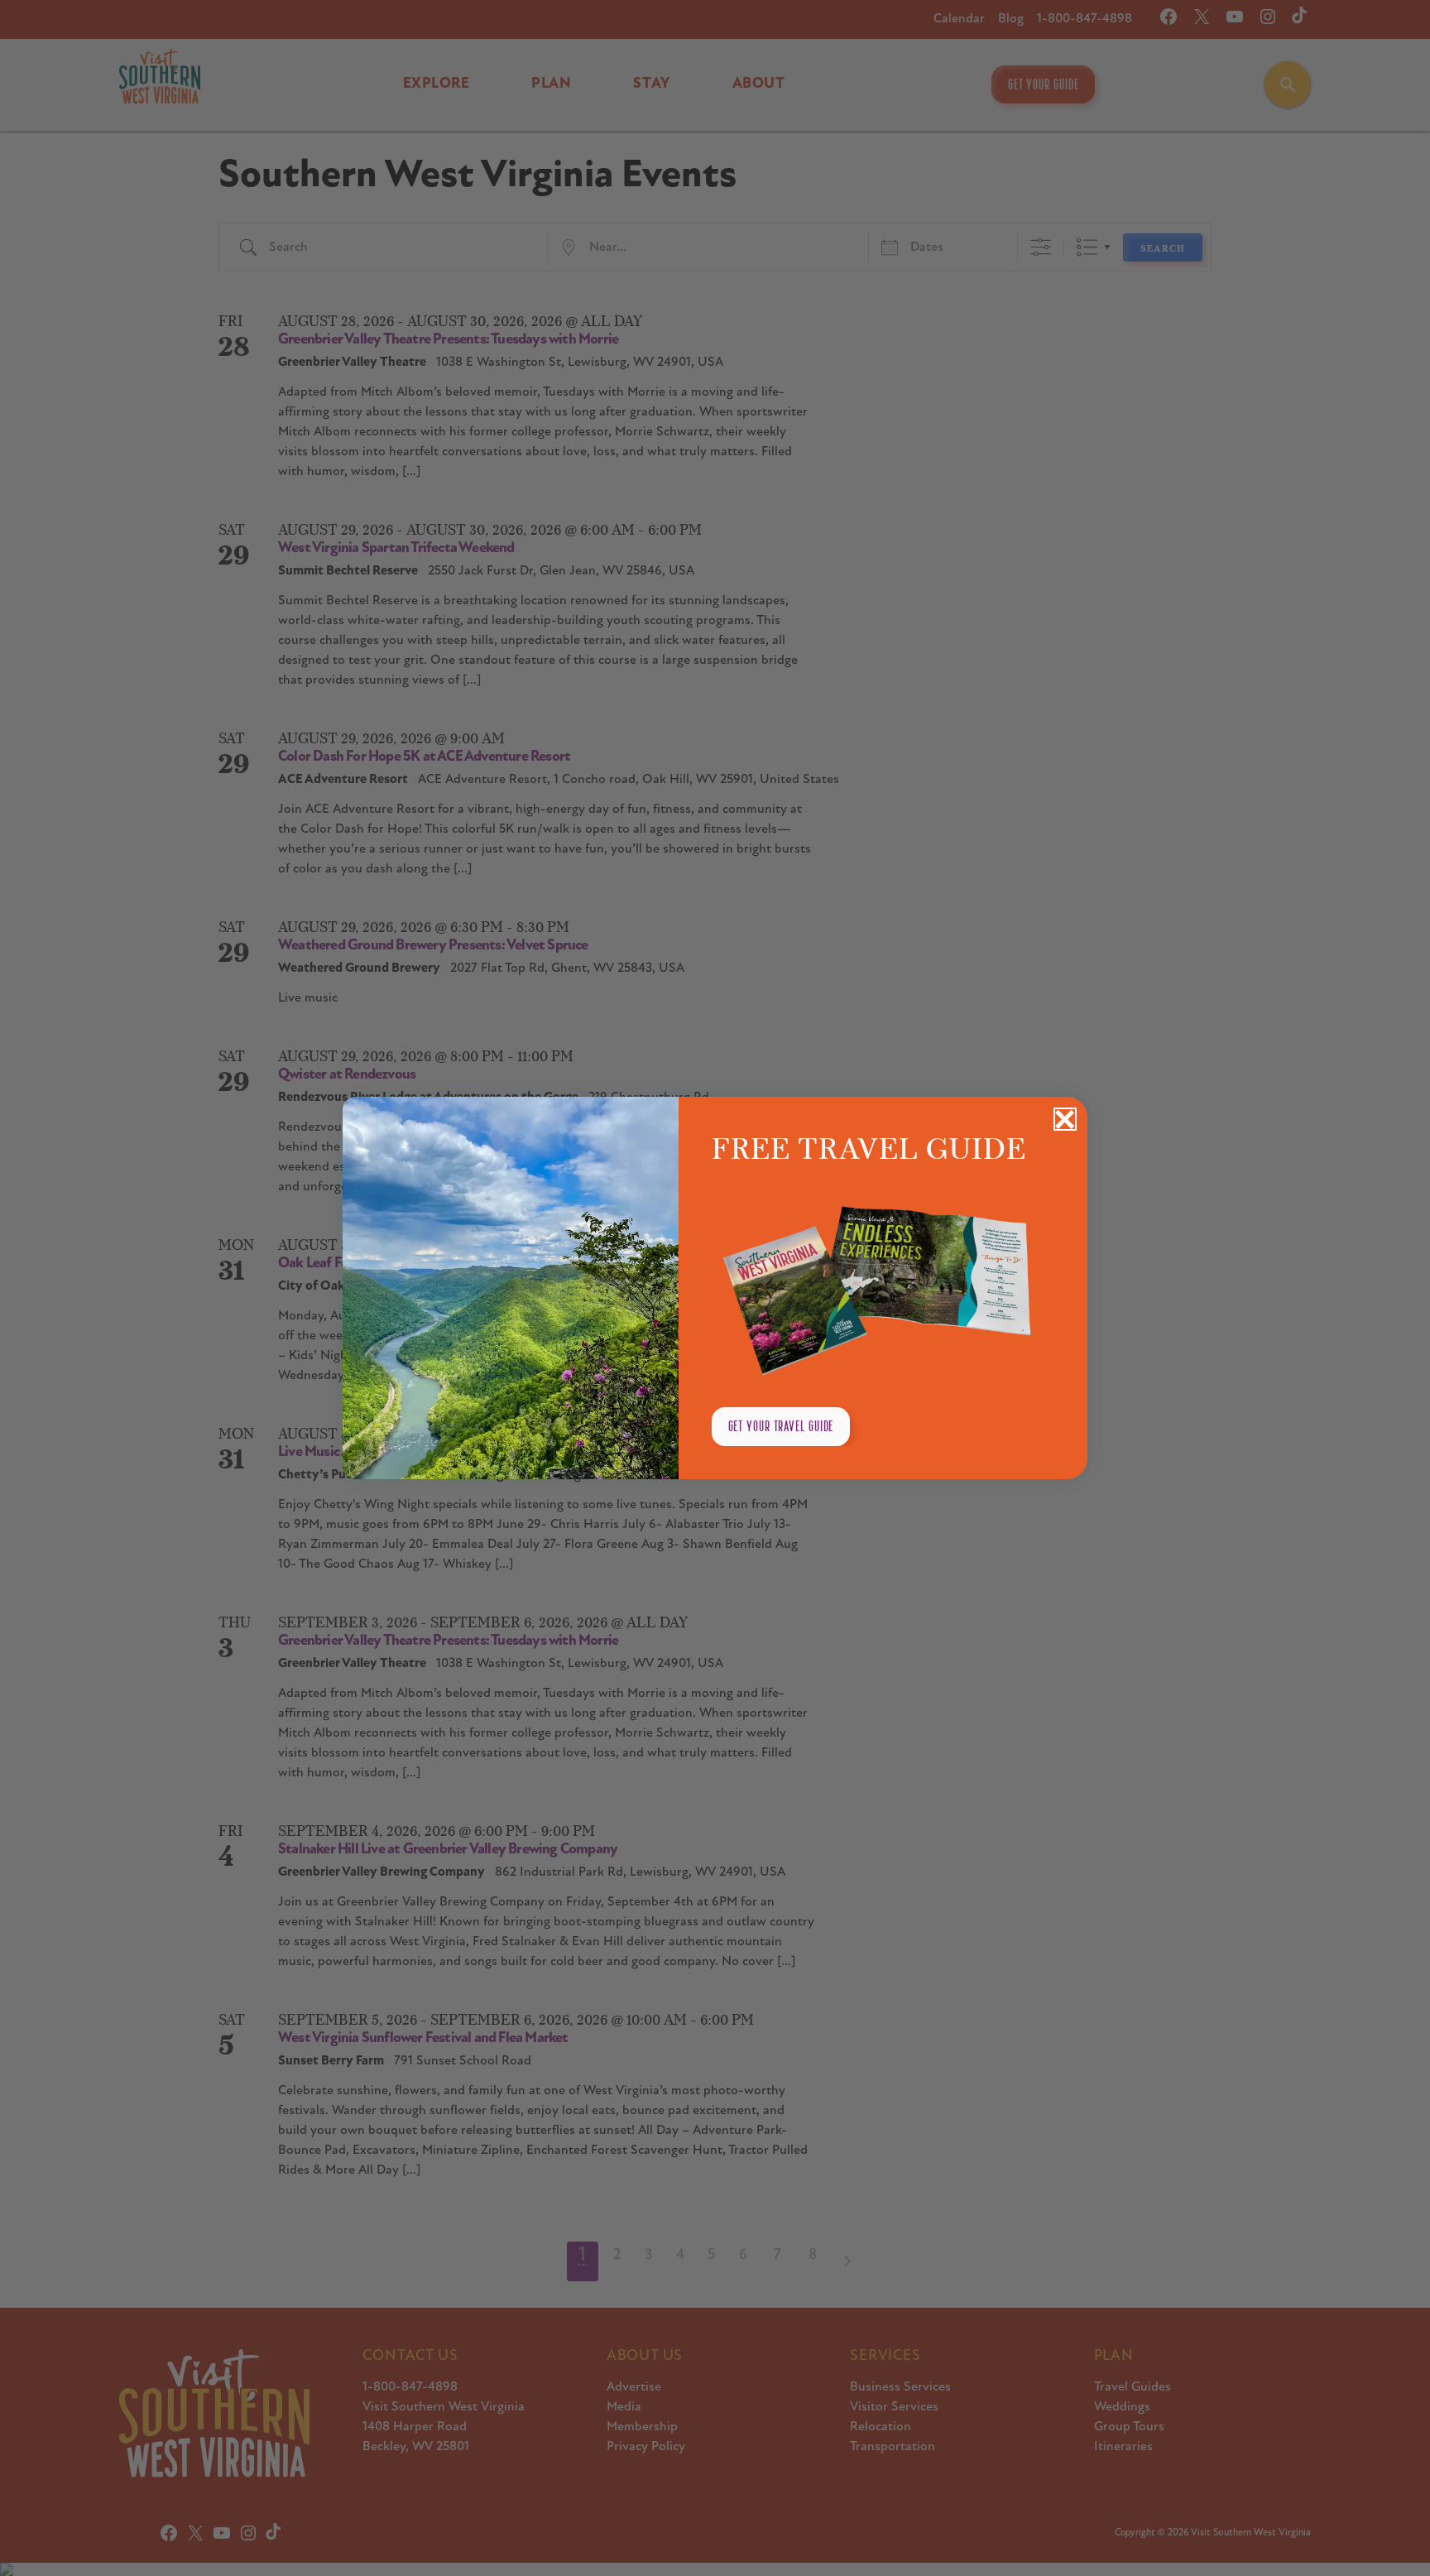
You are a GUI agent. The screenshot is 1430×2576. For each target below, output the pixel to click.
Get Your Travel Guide (781, 1426)
